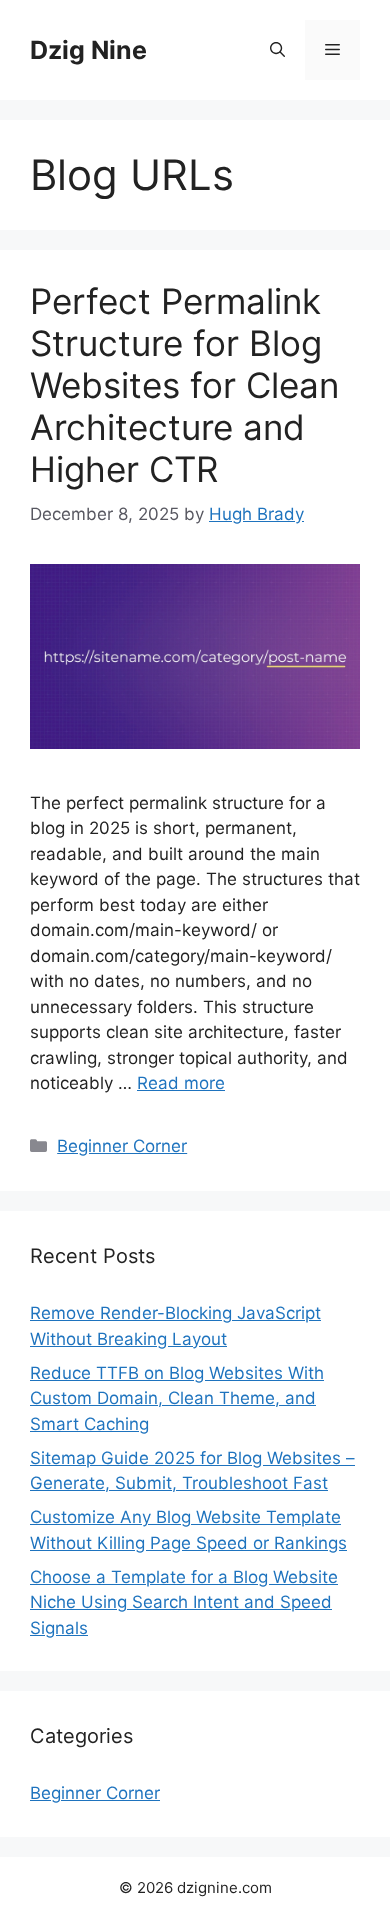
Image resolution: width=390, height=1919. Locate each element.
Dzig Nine (88, 50)
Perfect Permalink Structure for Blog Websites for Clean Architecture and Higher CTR (184, 385)
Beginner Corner (122, 1146)
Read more (181, 1083)
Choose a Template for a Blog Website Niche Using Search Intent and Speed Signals (184, 1602)
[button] (277, 50)
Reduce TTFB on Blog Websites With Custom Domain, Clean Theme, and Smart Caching (177, 1398)
